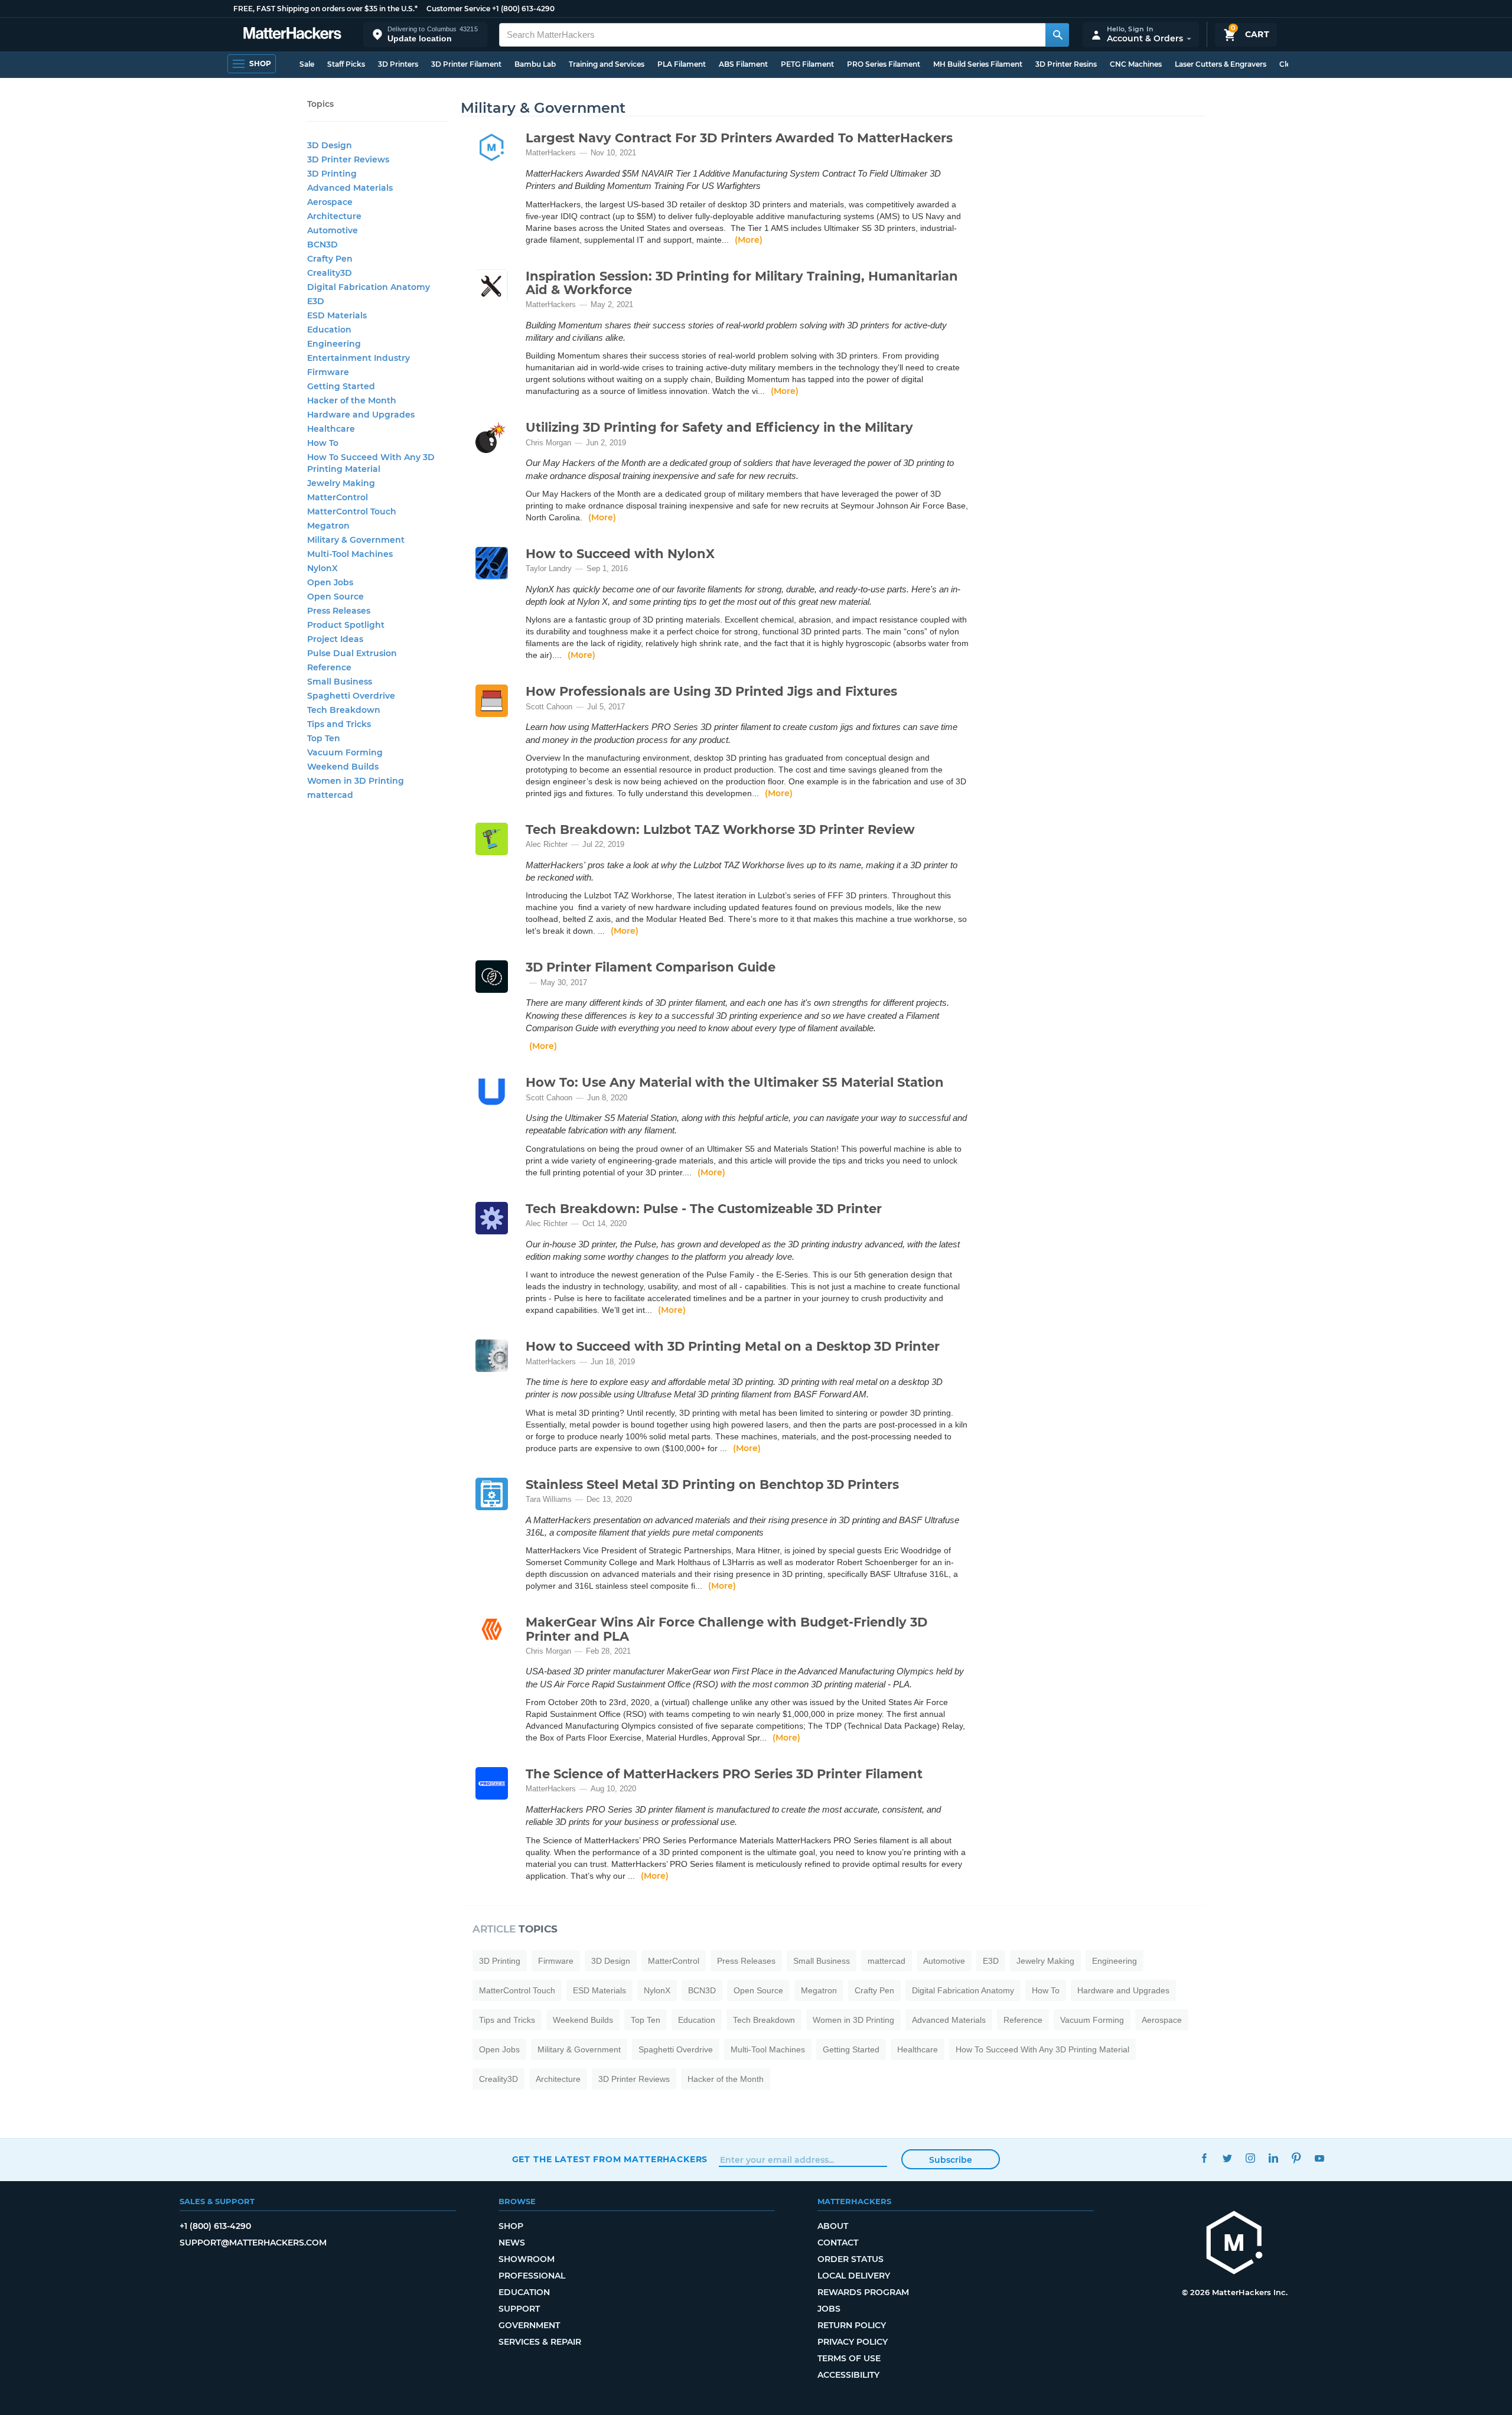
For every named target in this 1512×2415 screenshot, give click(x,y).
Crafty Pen (874, 1990)
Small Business (822, 1961)
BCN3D (702, 1990)
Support (519, 2309)
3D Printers (398, 64)
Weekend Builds (583, 2020)
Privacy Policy (853, 2342)
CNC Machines (1136, 64)
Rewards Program (863, 2292)
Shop (511, 2226)
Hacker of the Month (726, 2079)
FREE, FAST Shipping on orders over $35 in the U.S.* (325, 9)
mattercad (887, 1961)
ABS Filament (743, 64)
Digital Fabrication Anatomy (963, 1990)
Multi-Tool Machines (768, 2049)
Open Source (758, 1990)
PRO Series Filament (884, 64)
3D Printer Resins (1066, 64)
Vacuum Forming (1092, 2020)
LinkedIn (1274, 2158)
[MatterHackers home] (292, 35)
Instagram (1251, 2158)
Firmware (556, 1961)
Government (529, 2325)
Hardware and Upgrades (1123, 1990)
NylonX (657, 1990)
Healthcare (918, 2049)
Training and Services (607, 64)
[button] (425, 35)
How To (1046, 1990)
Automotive (944, 1961)
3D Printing (500, 1961)
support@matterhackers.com (253, 2243)
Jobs (829, 2309)
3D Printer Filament (466, 64)
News (512, 2243)
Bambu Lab (535, 64)
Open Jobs (499, 2049)
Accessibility (848, 2375)
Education (697, 2020)
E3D (991, 1961)
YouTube (1320, 2158)
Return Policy (852, 2325)
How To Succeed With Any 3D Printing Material (1042, 2049)
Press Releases (746, 1961)
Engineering (1115, 1961)
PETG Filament (807, 64)
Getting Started (851, 2049)
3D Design (611, 1961)
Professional (532, 2276)
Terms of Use (849, 2358)
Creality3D (498, 2079)
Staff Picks (346, 64)
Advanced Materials (949, 2020)
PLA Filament (682, 64)
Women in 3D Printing (853, 2020)
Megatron (819, 1990)
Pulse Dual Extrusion (352, 653)
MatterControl (674, 1961)
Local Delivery (854, 2276)
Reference (1023, 2020)
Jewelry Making (1045, 1961)
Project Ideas (335, 639)
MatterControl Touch (517, 1990)
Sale (307, 64)
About (833, 2226)
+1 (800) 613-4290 (523, 9)
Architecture (558, 2079)
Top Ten (646, 2020)
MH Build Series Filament (978, 64)
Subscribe (951, 2160)
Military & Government (579, 2049)
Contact (838, 2243)
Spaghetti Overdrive (676, 2049)
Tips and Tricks (507, 2020)
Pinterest (1297, 2158)
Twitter (1228, 2158)
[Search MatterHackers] (1057, 35)
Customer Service (458, 9)
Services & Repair (540, 2342)
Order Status (850, 2259)
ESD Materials (599, 1990)
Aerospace (1162, 2020)
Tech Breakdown (764, 2020)
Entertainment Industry (359, 358)
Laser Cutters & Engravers (1221, 64)
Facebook (1205, 2158)
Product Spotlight (346, 625)
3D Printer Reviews (634, 2079)
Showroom (527, 2259)
